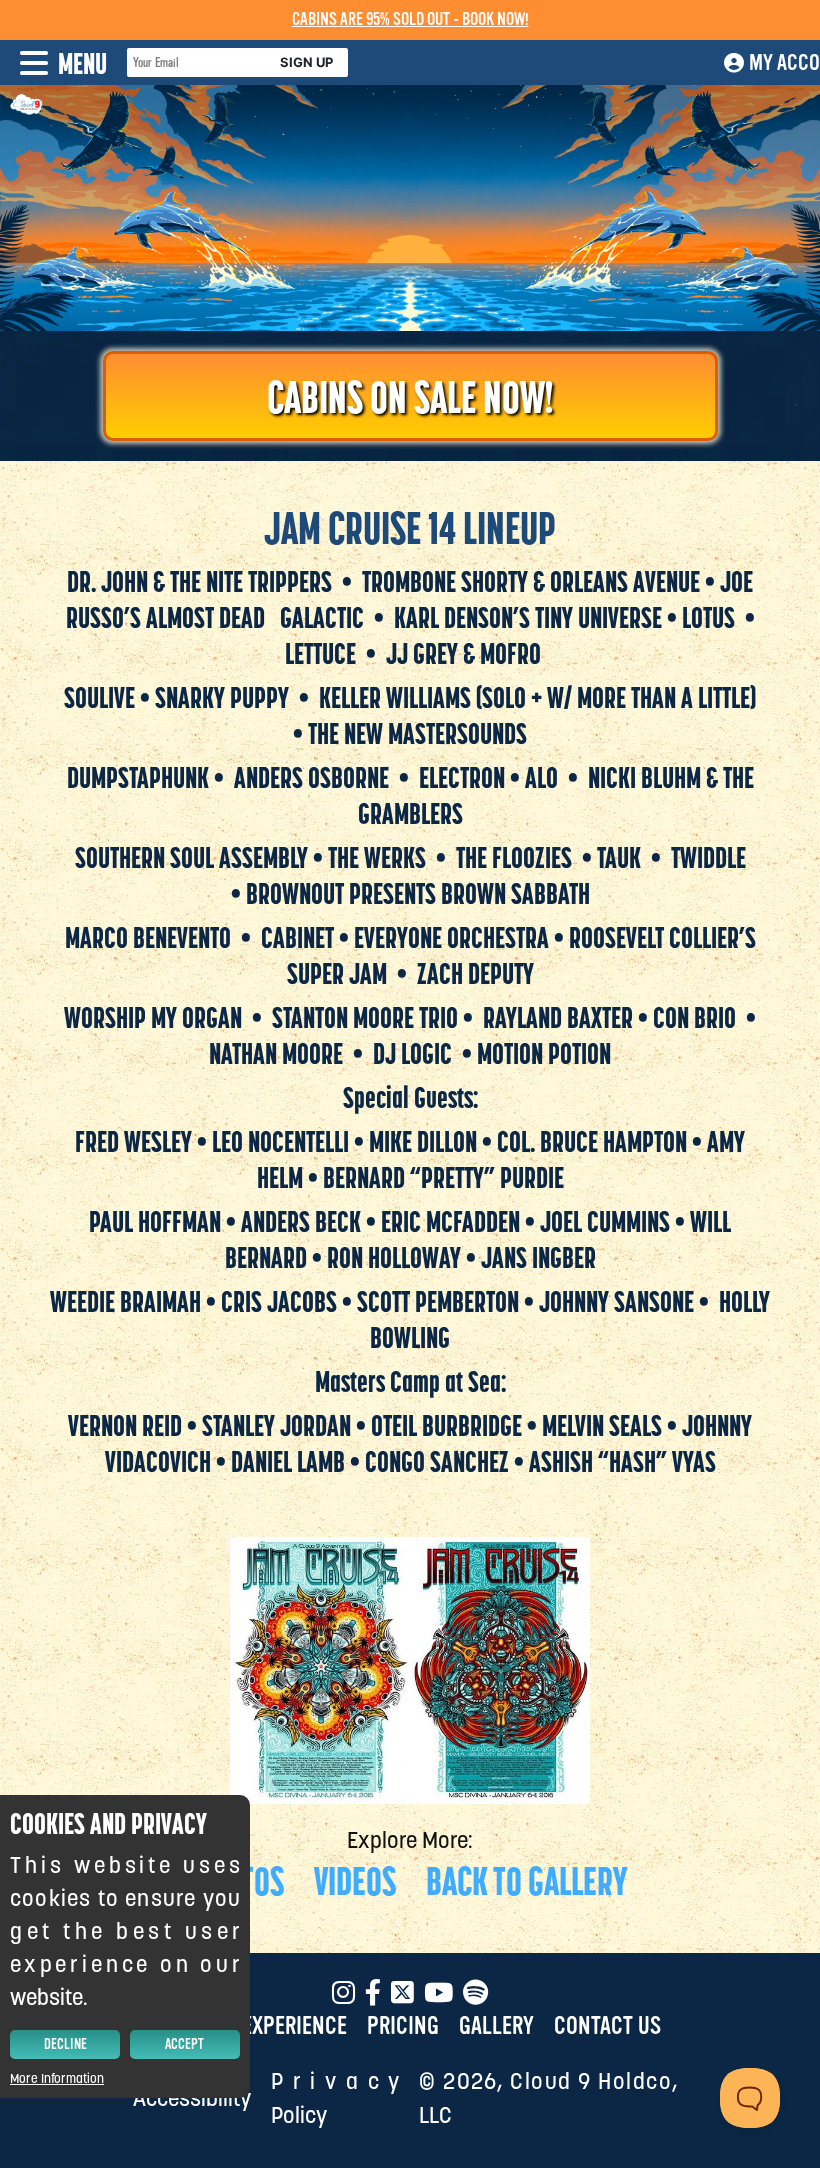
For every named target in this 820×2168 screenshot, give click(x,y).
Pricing (403, 2026)
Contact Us (607, 2026)
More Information (57, 2078)
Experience (294, 2026)
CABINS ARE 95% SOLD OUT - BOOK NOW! (410, 19)
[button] (53, 62)
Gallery (496, 2026)
